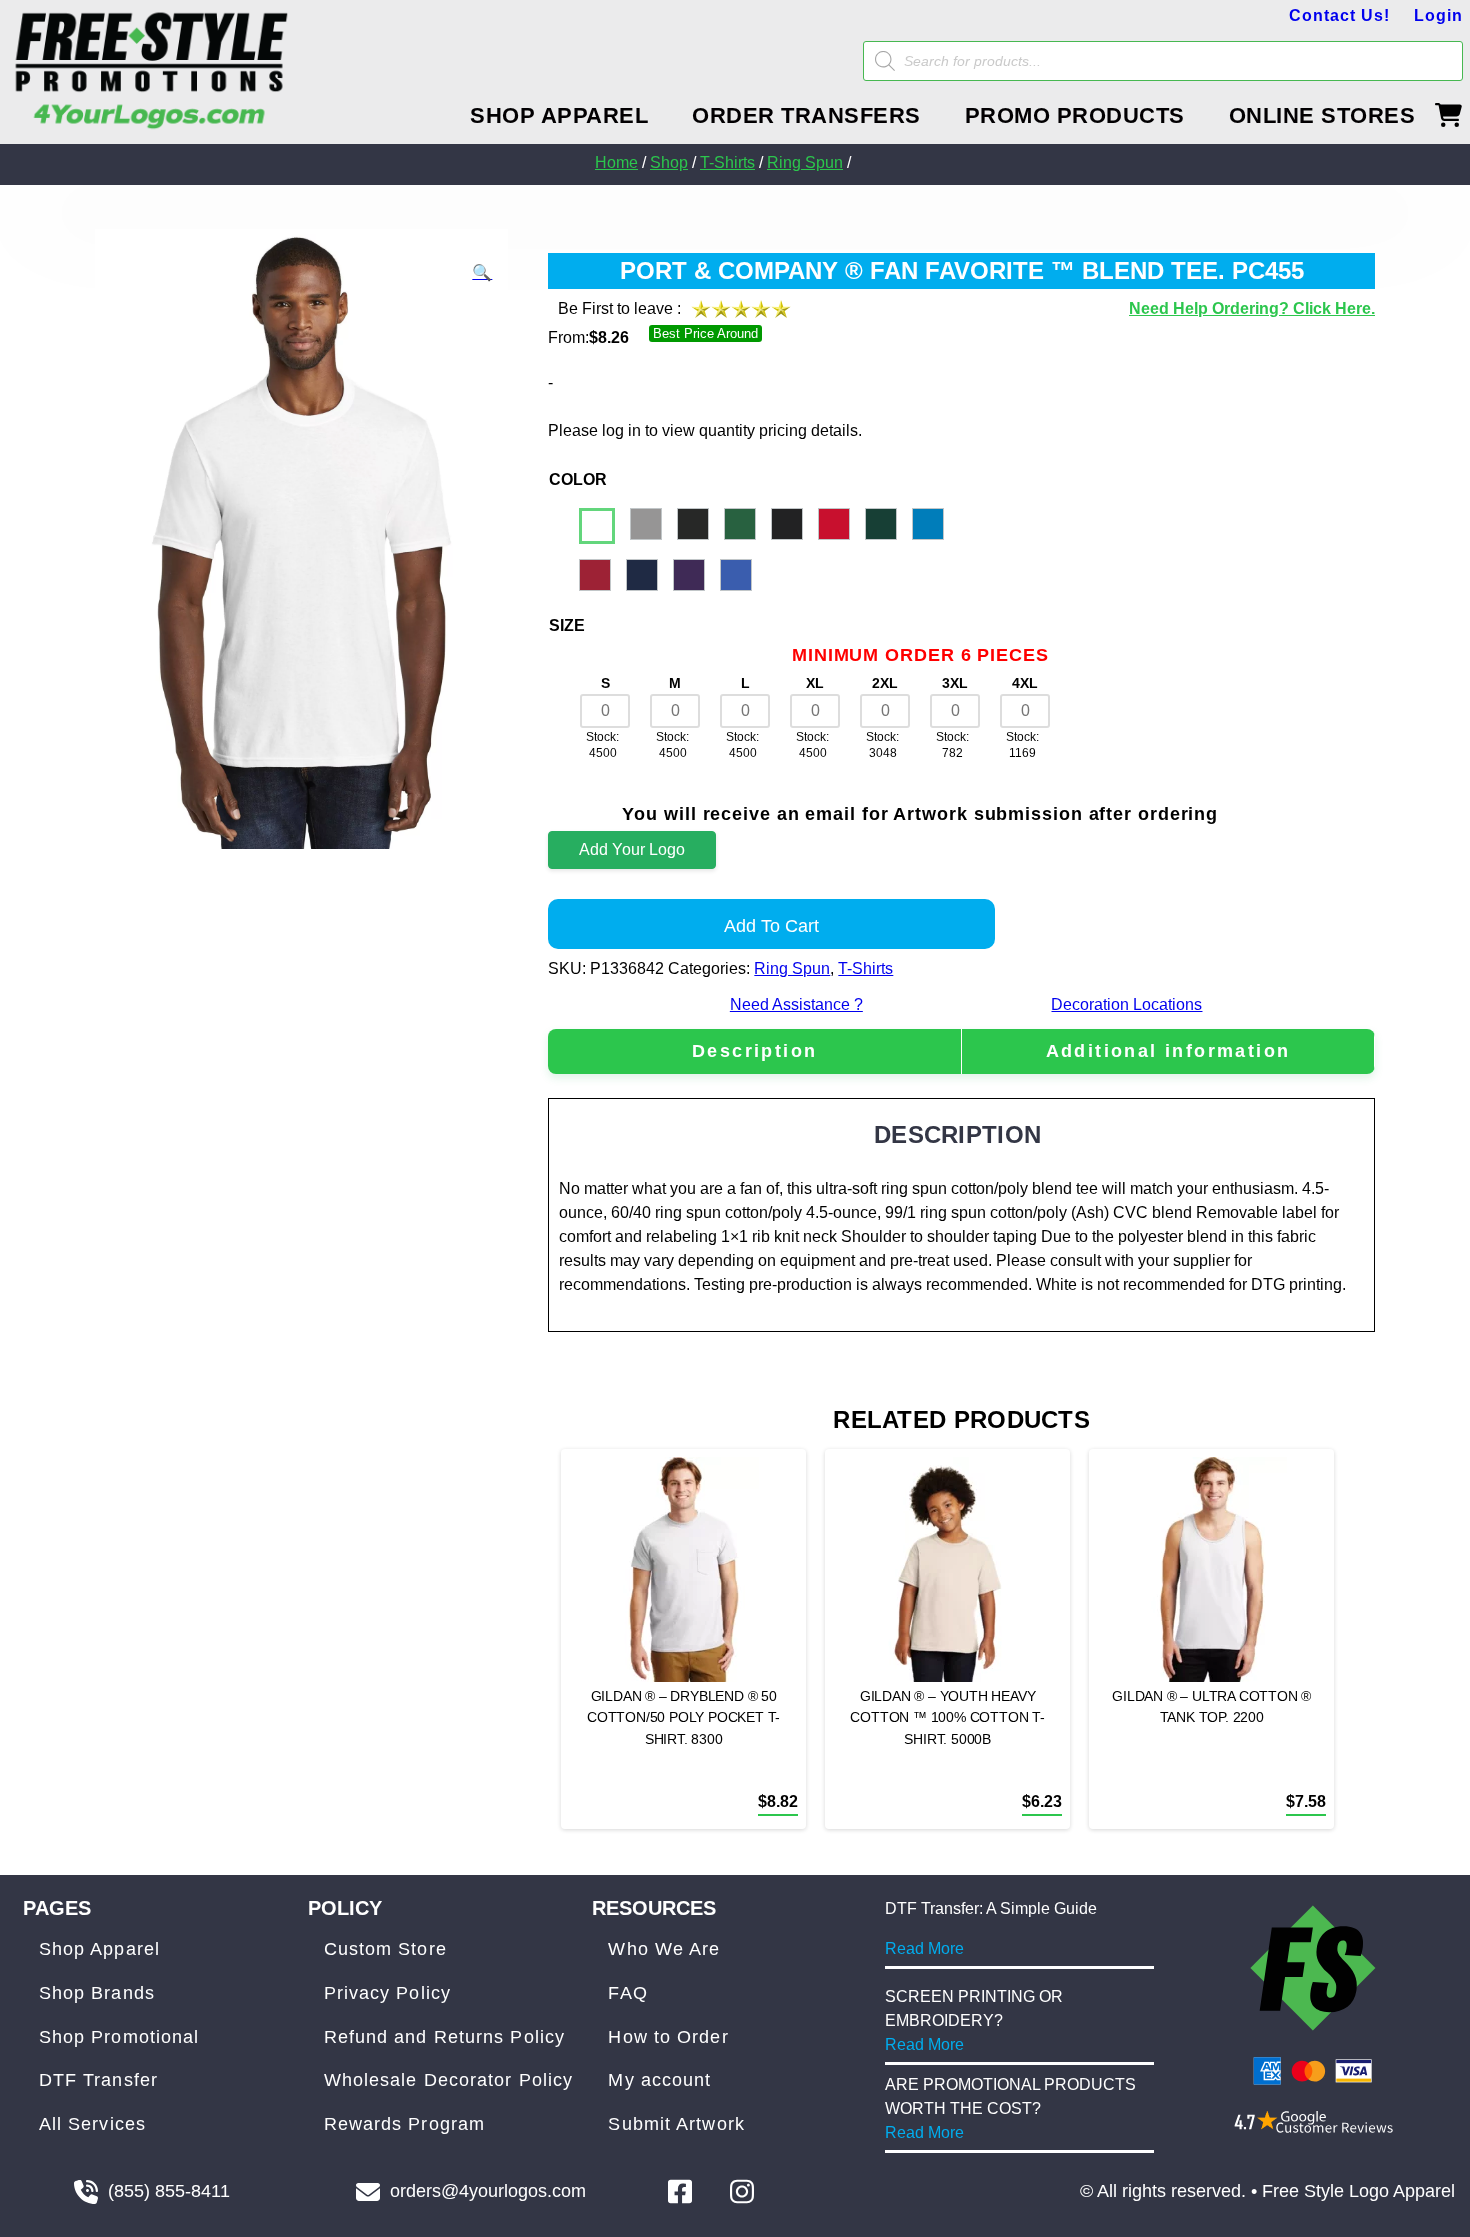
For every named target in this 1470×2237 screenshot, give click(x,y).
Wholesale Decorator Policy (449, 2080)
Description (754, 1051)
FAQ (627, 1993)
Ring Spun (805, 162)
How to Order (668, 2037)
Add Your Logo (632, 849)
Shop (669, 162)
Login (1438, 15)
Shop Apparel (99, 1949)
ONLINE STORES (1322, 115)
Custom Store (385, 1949)
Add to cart (771, 926)
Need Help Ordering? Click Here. (1252, 308)
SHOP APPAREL (559, 115)
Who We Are (664, 1949)
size (567, 625)
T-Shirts (727, 162)
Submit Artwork (676, 2124)
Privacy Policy (387, 1993)
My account (659, 2080)
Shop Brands (97, 1993)
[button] (482, 273)
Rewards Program (405, 2124)
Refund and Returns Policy (445, 2037)
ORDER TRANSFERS (806, 115)
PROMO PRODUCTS (1075, 115)
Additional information (1168, 1051)
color (578, 479)
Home (616, 162)
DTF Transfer (98, 2080)
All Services (92, 2124)
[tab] (754, 1051)
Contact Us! (1339, 15)
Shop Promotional (119, 2037)
